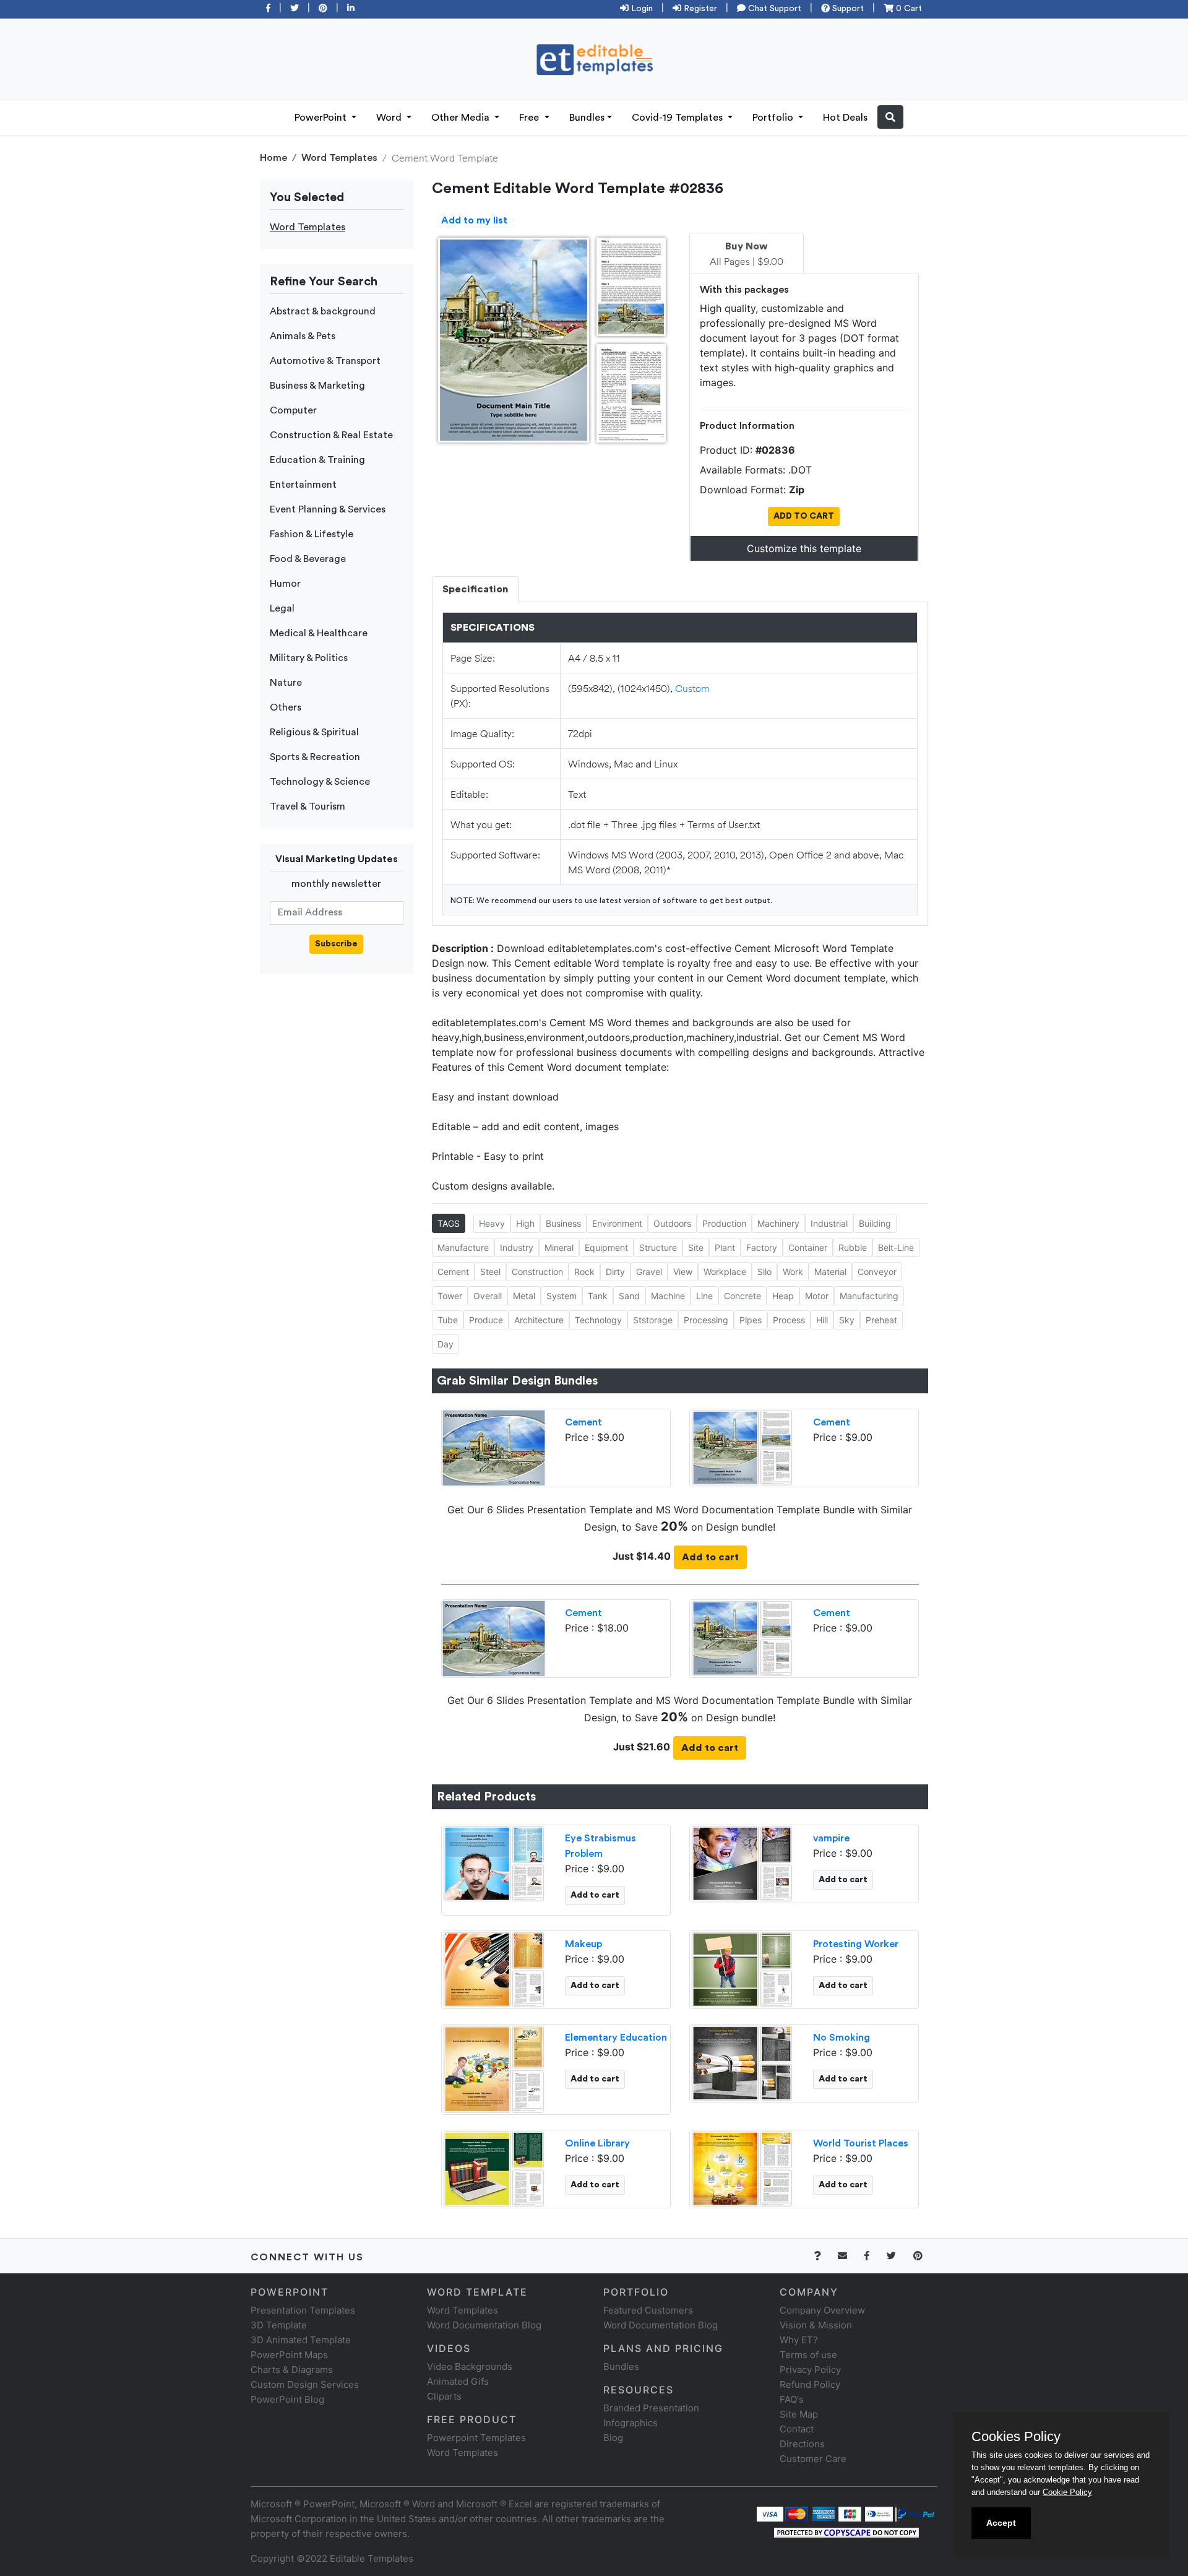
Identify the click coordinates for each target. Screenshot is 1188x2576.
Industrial (829, 1223)
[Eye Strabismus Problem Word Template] (494, 1862)
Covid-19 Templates (678, 118)
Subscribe (336, 944)
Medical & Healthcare (319, 633)
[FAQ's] (824, 2256)
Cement (453, 1272)
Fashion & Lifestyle (312, 534)
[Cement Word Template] (742, 1446)
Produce (486, 1320)
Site (696, 1247)
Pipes (751, 1320)
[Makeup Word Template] (494, 1968)
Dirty (615, 1272)
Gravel (649, 1272)
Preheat (881, 1320)
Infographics (631, 2423)
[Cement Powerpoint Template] (494, 1446)
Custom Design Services (305, 2384)
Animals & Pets (303, 336)
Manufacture (463, 1247)
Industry (517, 1247)
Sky (847, 1320)
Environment (617, 1223)
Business (563, 1223)
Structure (658, 1247)
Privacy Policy (810, 2370)
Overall (488, 1296)
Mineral (559, 1247)
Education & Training (317, 460)
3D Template (279, 2325)
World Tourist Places (861, 2143)
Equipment (606, 1247)
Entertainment (303, 485)
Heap (783, 1296)
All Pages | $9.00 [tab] (747, 254)
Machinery (778, 1223)
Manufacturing (869, 1296)
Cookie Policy (1067, 2492)
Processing (706, 1320)
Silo (764, 1272)
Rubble (853, 1247)
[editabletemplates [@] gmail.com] (850, 2256)
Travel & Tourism (308, 806)
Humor (285, 584)
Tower (450, 1296)
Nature (286, 683)
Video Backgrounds (470, 2366)
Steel (490, 1272)
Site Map (799, 2414)
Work (793, 1272)
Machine (668, 1296)
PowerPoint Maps (289, 2355)
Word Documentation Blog (484, 2325)
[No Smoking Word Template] (742, 2062)
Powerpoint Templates (476, 2438)
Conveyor (877, 1272)
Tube (448, 1320)
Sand (629, 1296)
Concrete (742, 1296)
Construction (537, 1272)
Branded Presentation (651, 2408)
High (525, 1223)
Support (847, 9)
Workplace (725, 1272)
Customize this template (804, 548)
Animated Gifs (458, 2381)
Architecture (539, 1320)
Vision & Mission (816, 2325)
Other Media (462, 118)
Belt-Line (896, 1247)
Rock (584, 1272)
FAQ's (792, 2399)
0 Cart (908, 9)
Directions (802, 2444)
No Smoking (841, 2038)
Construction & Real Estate (331, 435)
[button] (890, 117)
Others (286, 707)
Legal (282, 608)
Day (445, 1344)
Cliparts (444, 2396)
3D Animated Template (301, 2340)
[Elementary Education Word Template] (494, 2068)
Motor (817, 1296)
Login (641, 9)
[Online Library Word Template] (494, 2168)
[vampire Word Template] (742, 1862)
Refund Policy (810, 2384)
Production (724, 1223)
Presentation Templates (303, 2310)
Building (875, 1223)
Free (530, 118)
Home (273, 158)
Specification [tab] (475, 589)
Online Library (597, 2143)
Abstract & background (323, 311)
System (562, 1296)
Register (699, 9)
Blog (613, 2438)
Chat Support (773, 9)
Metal (524, 1296)
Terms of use (808, 2355)
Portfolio (774, 118)
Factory (762, 1247)
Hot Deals (845, 118)
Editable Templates (372, 2558)
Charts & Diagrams (292, 2370)
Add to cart (710, 1557)
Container (808, 1247)
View (683, 1272)
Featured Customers (648, 2310)
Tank (598, 1296)
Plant (725, 1247)
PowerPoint (322, 118)
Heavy (492, 1223)
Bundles (587, 118)
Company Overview (822, 2310)
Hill (822, 1320)
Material (830, 1272)
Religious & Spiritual (314, 732)
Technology (598, 1320)
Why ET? (799, 2340)
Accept (1001, 2523)
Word (390, 118)
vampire (831, 1838)
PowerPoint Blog (287, 2399)
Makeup (583, 1944)
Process (789, 1320)
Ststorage (653, 1320)
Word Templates (339, 158)
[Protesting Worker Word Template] (742, 1968)
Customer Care (813, 2459)
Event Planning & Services (328, 509)
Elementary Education (616, 2038)
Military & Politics (309, 658)
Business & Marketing (317, 386)
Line (704, 1296)
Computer (293, 410)
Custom (692, 688)
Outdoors (672, 1223)
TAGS (449, 1223)
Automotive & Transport (325, 361)
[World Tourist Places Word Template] (742, 2168)
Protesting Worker (856, 1944)
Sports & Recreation (315, 757)
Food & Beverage (308, 559)
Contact (797, 2429)
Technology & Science (320, 782)
